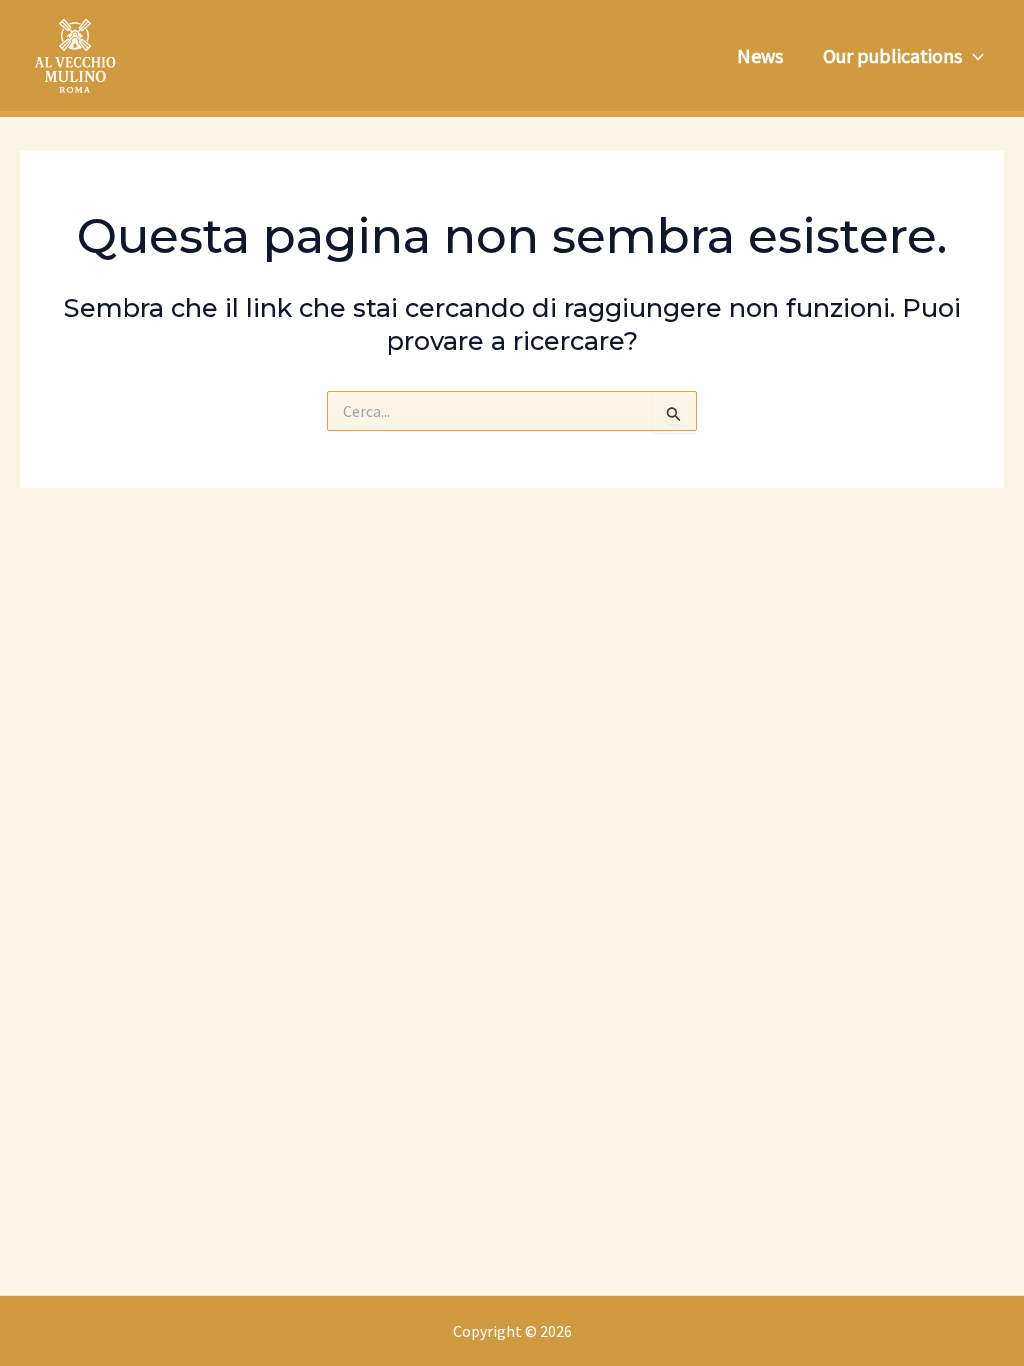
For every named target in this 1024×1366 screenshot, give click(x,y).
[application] (973, 56)
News (760, 55)
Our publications (892, 55)
